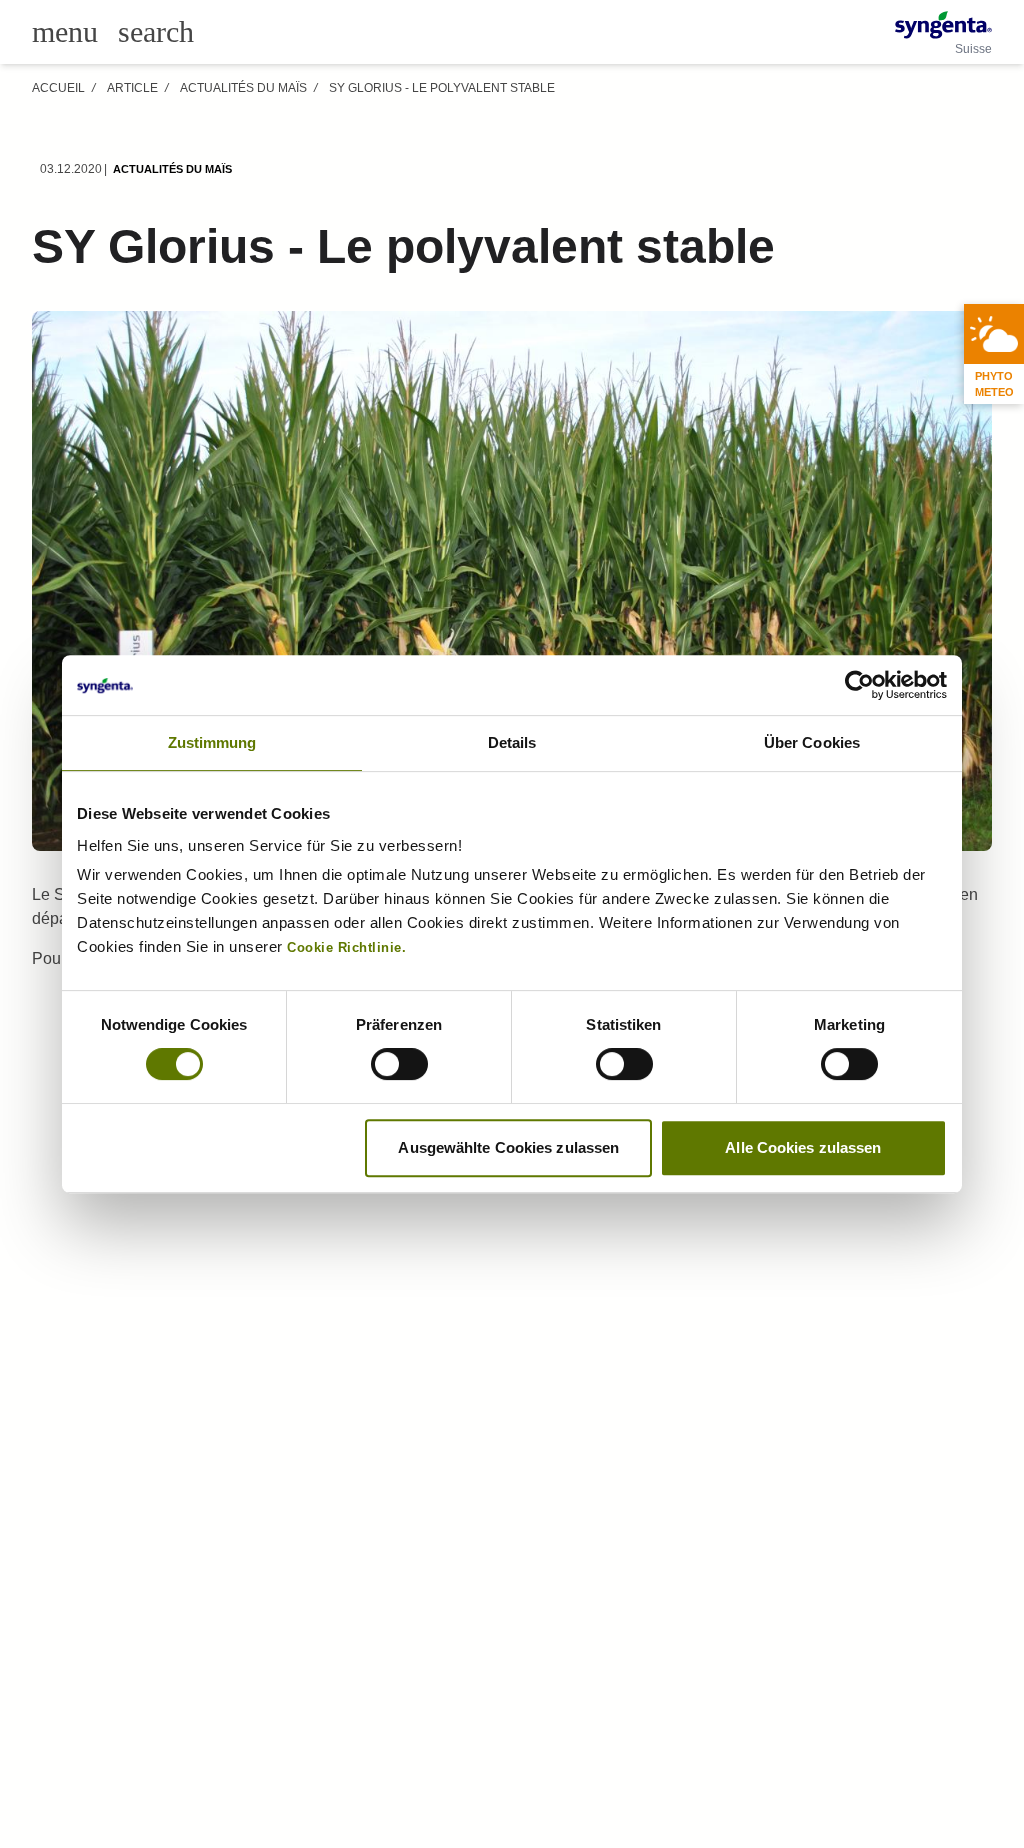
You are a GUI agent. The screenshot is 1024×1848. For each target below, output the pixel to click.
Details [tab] (512, 742)
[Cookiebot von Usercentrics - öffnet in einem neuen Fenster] (859, 685)
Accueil (58, 88)
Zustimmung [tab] (212, 742)
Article (132, 88)
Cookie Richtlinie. (346, 948)
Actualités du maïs (243, 88)
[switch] (399, 1064)
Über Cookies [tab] (812, 742)
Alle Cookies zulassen (803, 1147)
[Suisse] (943, 25)
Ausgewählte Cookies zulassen (508, 1147)
